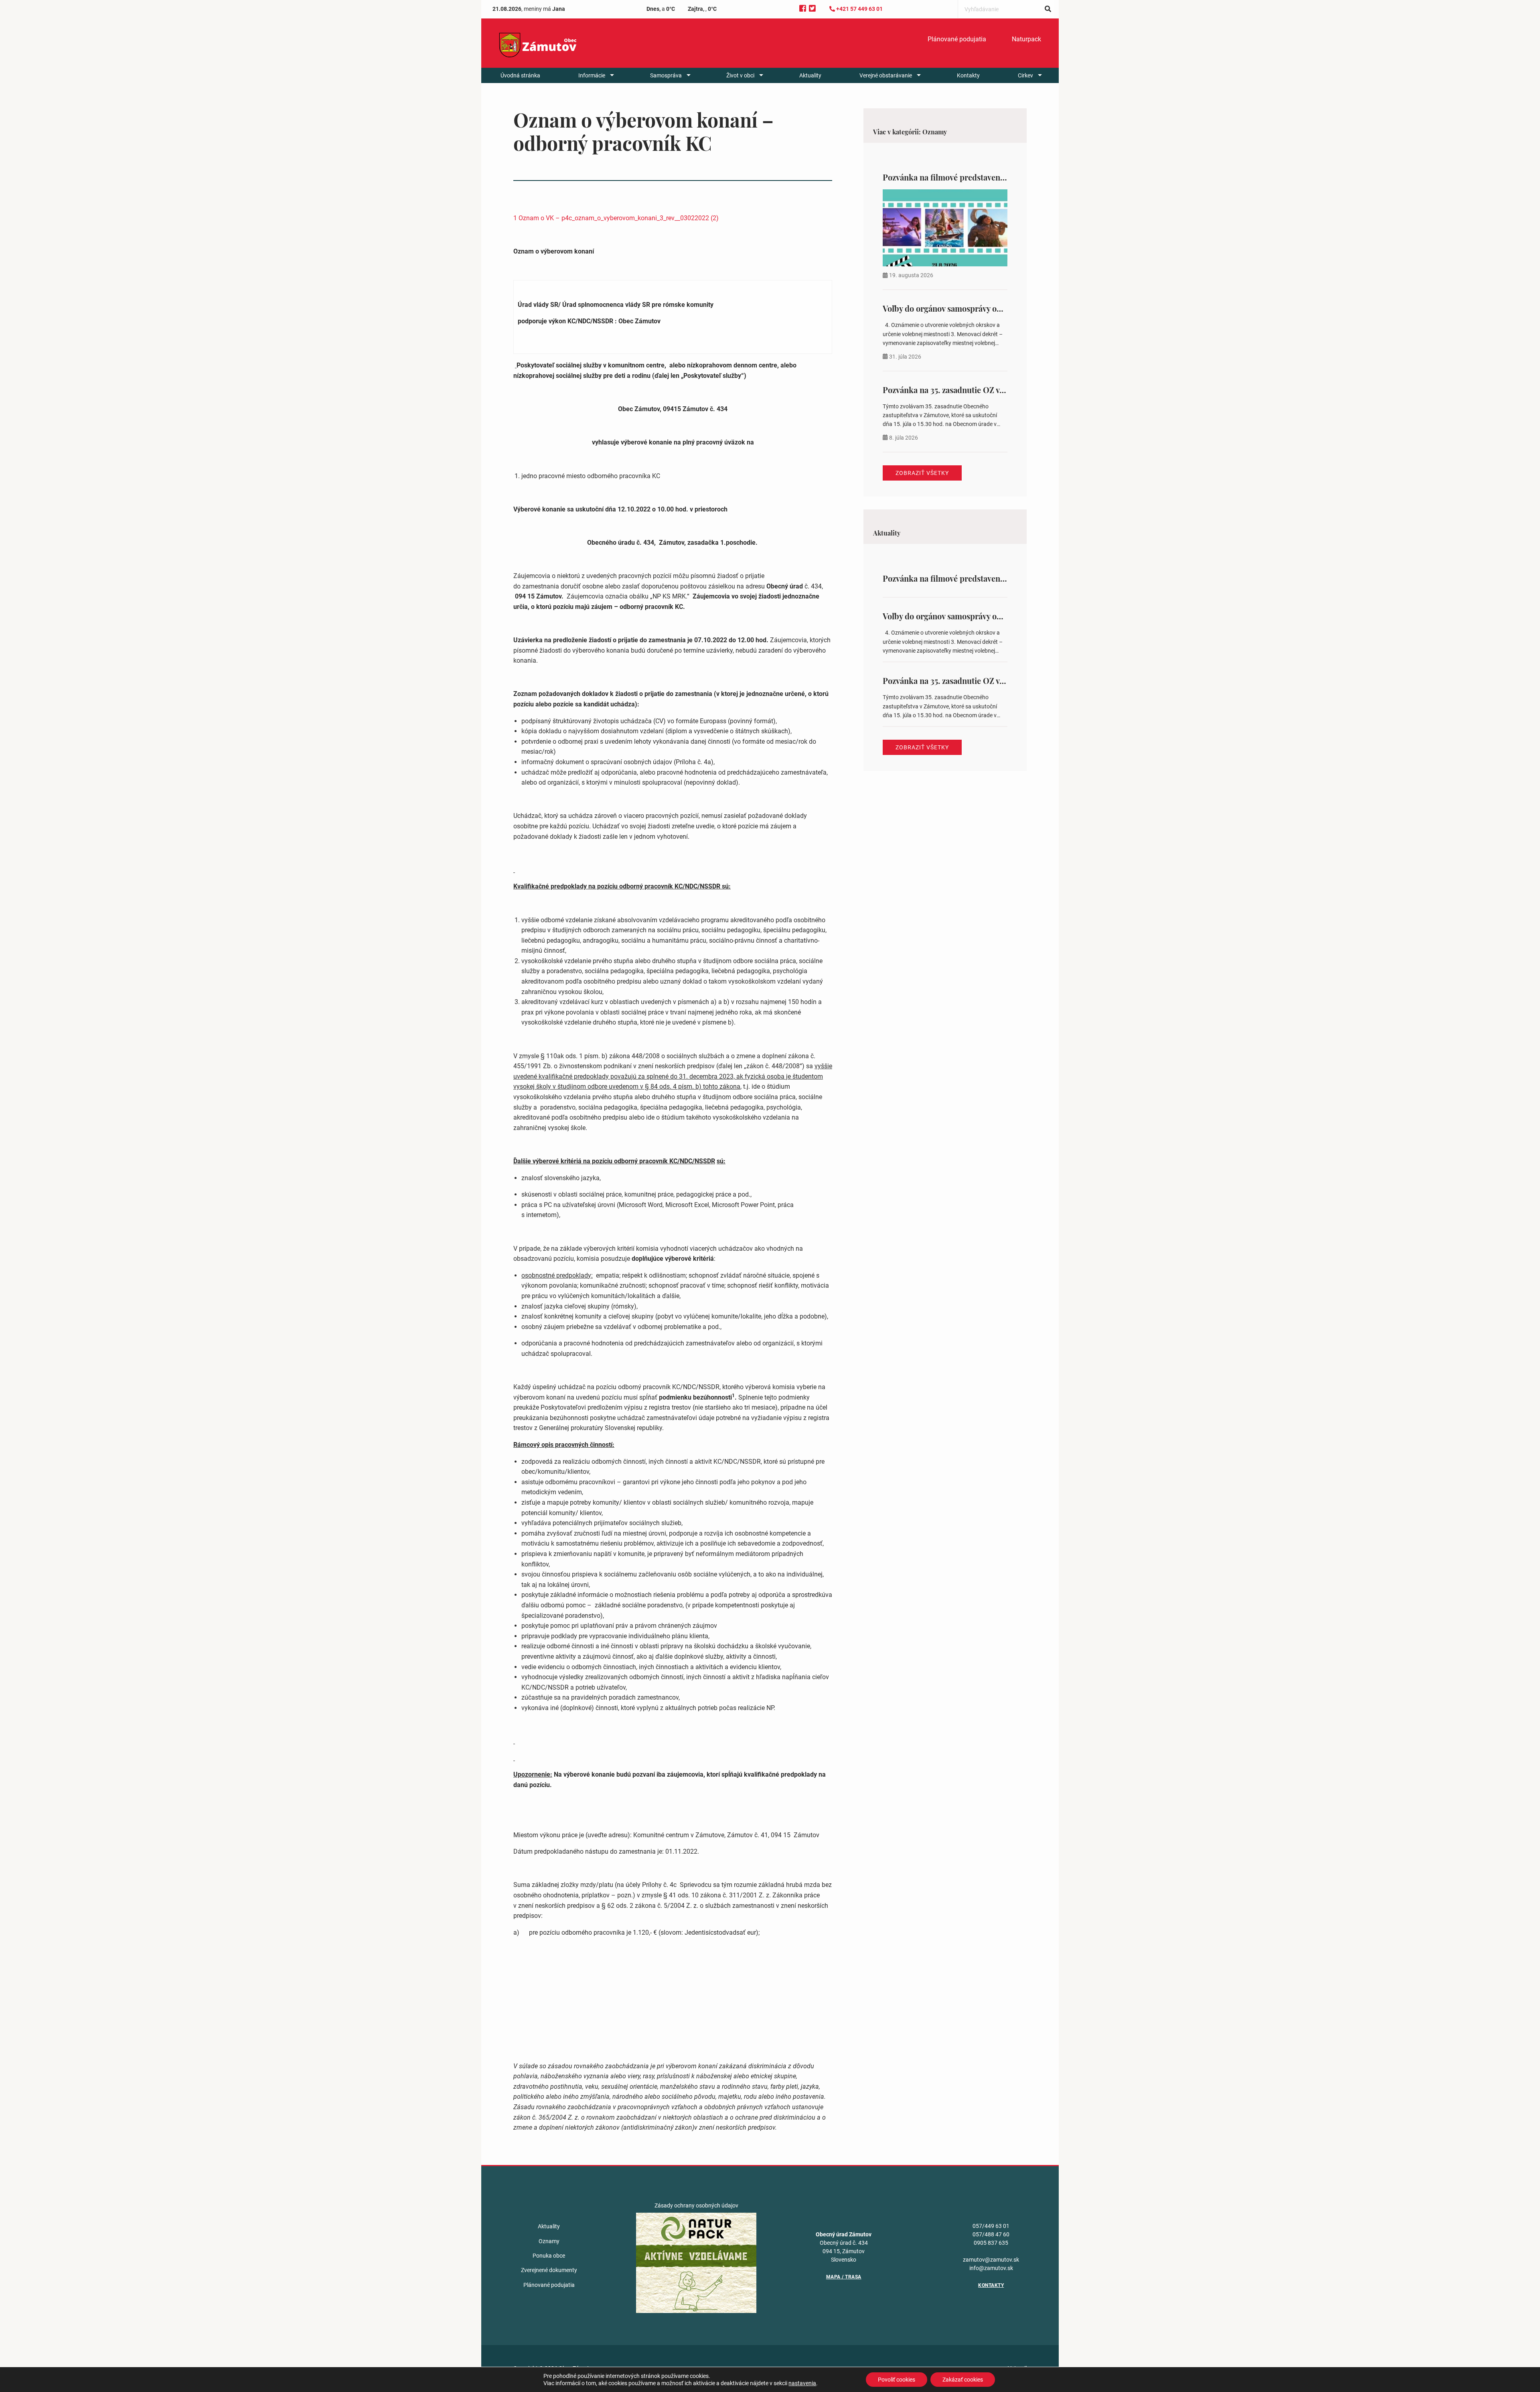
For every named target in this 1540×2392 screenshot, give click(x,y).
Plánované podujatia (957, 39)
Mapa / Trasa (844, 2277)
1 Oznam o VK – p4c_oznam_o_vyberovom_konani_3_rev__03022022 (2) (616, 218)
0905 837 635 (991, 2243)
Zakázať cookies (963, 2380)
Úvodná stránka (520, 75)
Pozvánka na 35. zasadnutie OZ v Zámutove (960, 390)
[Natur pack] (696, 2262)
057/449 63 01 (991, 2226)
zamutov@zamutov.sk (991, 2260)
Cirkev (1025, 75)
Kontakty (968, 75)
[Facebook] (803, 9)
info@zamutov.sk (991, 2268)
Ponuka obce (549, 2256)
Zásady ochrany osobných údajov (696, 2205)
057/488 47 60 (991, 2234)
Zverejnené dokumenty (549, 2270)
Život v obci (740, 75)
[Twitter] (812, 9)
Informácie (592, 75)
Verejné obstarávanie (886, 75)
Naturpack (1026, 39)
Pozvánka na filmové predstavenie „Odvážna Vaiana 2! (981, 177)
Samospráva (666, 75)
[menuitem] (957, 39)
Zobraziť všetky (922, 473)
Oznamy (549, 2241)
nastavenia (802, 2383)
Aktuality (810, 75)
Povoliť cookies (897, 2380)
